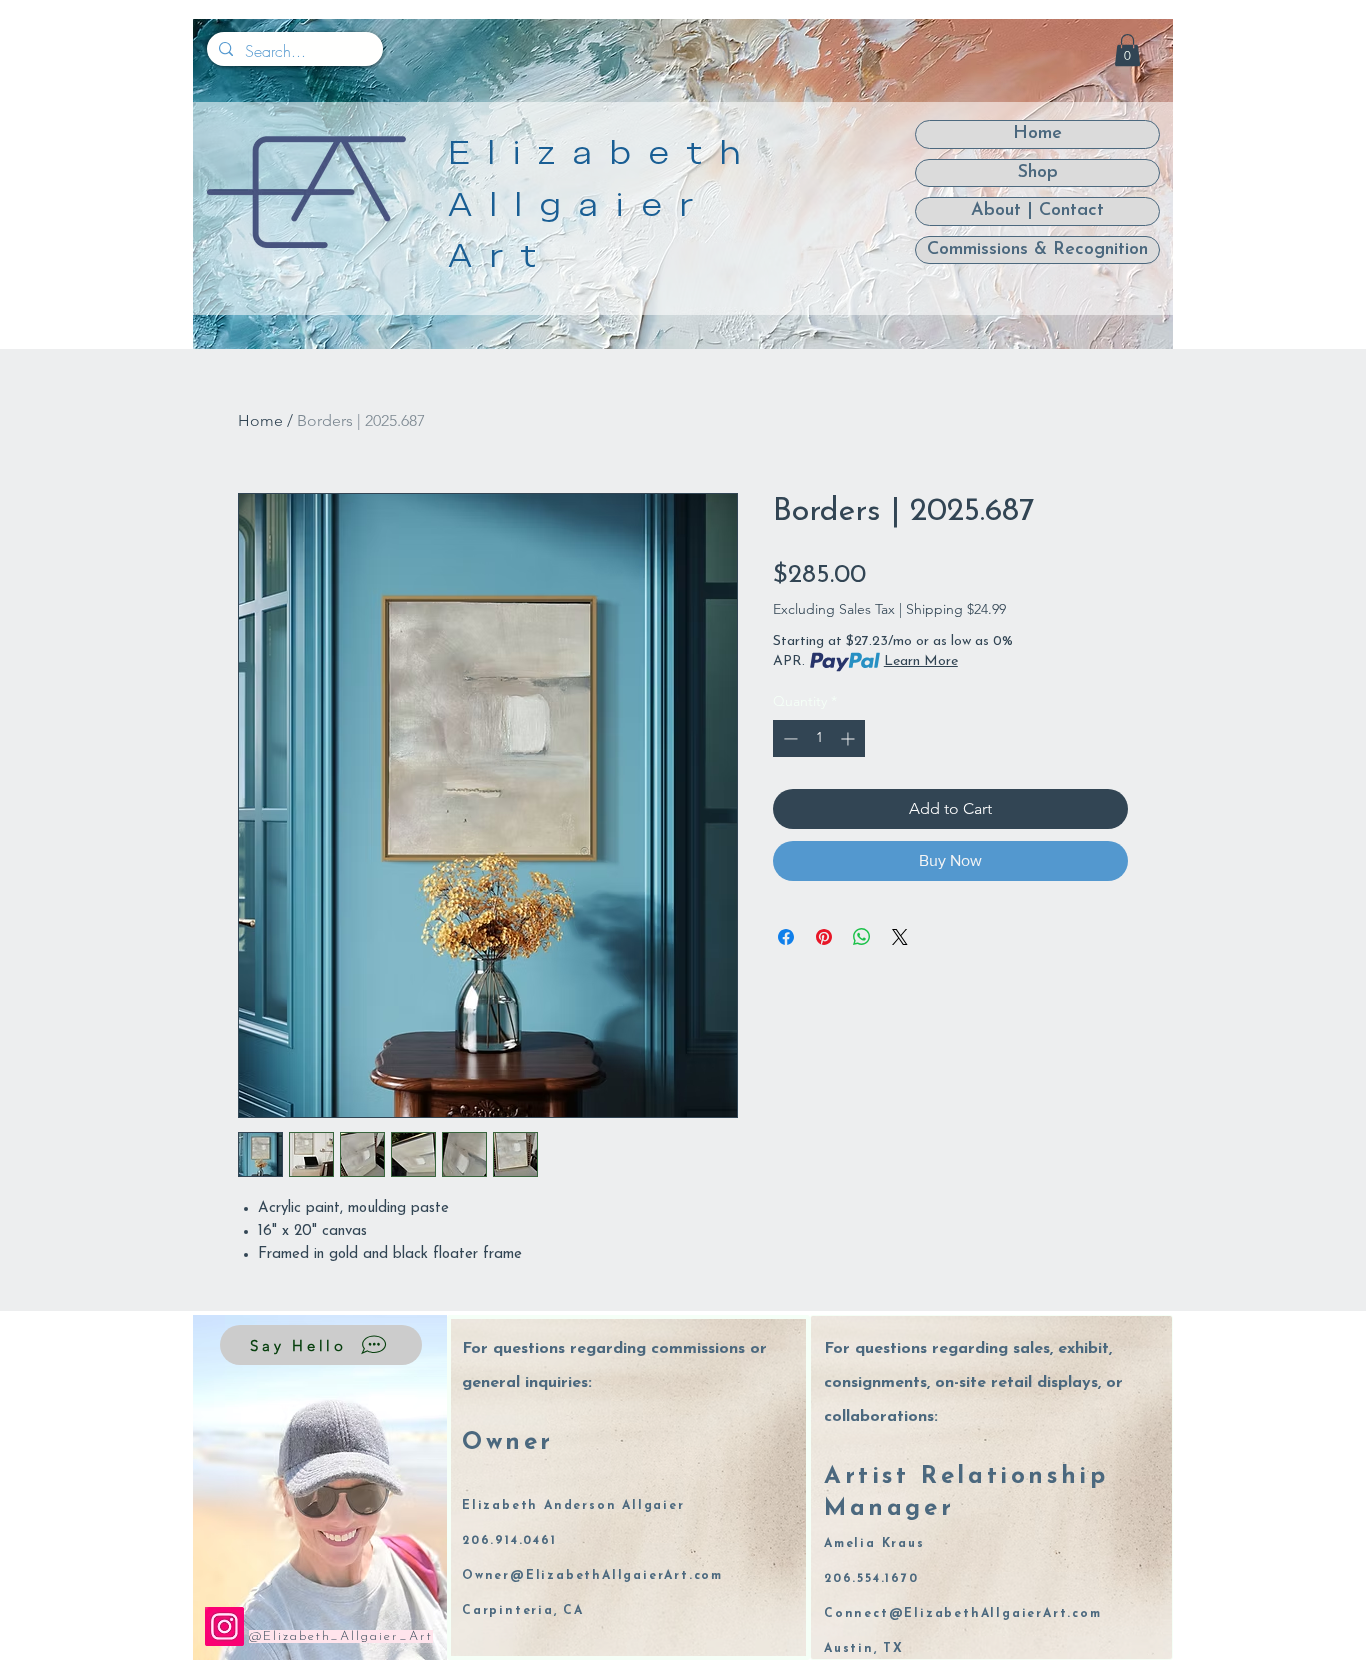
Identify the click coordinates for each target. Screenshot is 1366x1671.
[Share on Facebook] (786, 937)
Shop (1038, 173)
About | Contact (1037, 211)
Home (260, 420)
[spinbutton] (819, 738)
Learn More (921, 661)
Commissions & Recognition (1037, 250)
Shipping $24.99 (956, 609)
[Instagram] (224, 1626)
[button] (1127, 50)
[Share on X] (900, 937)
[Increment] (849, 738)
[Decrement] (788, 738)
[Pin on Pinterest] (824, 937)
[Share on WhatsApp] (862, 937)
